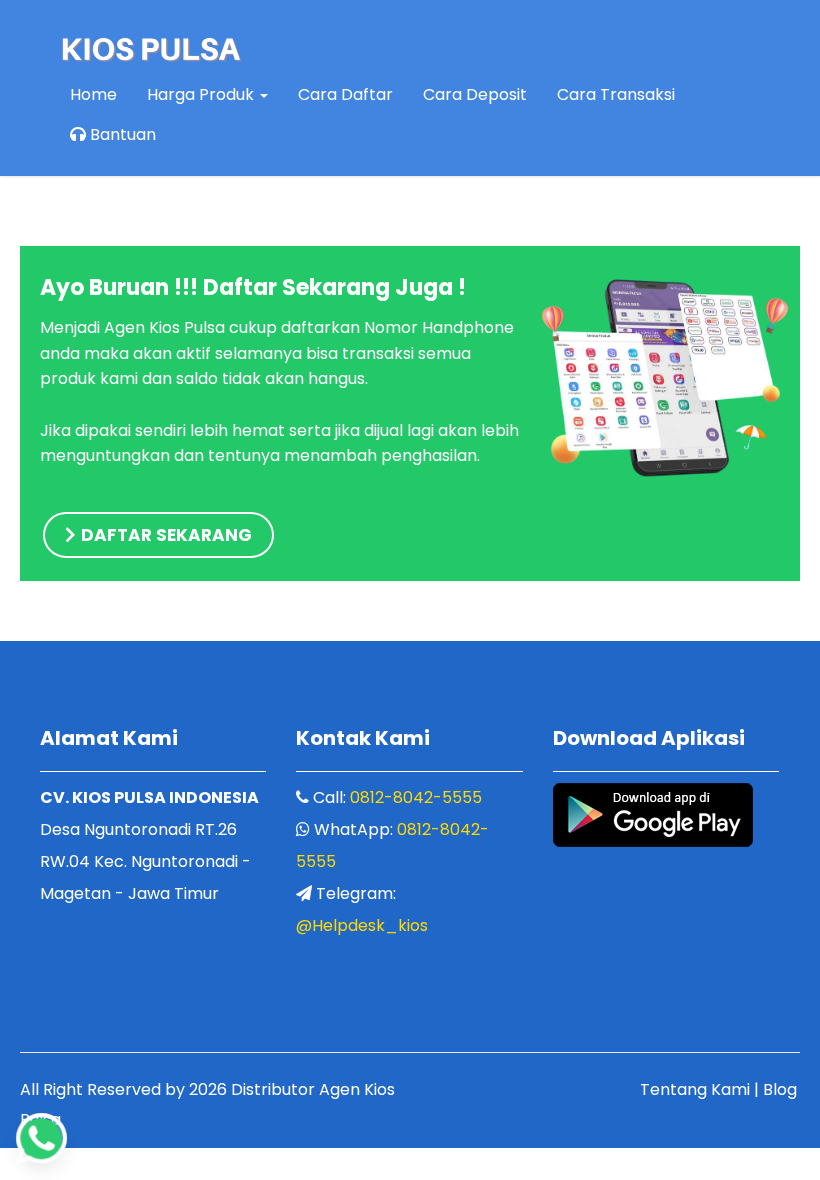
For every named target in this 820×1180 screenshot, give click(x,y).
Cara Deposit (475, 94)
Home (93, 94)
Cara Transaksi (616, 94)
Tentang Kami (695, 1089)
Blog (780, 1089)
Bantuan (121, 134)
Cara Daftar (345, 94)
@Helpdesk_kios (362, 925)
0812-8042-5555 (416, 797)
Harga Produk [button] (202, 94)
